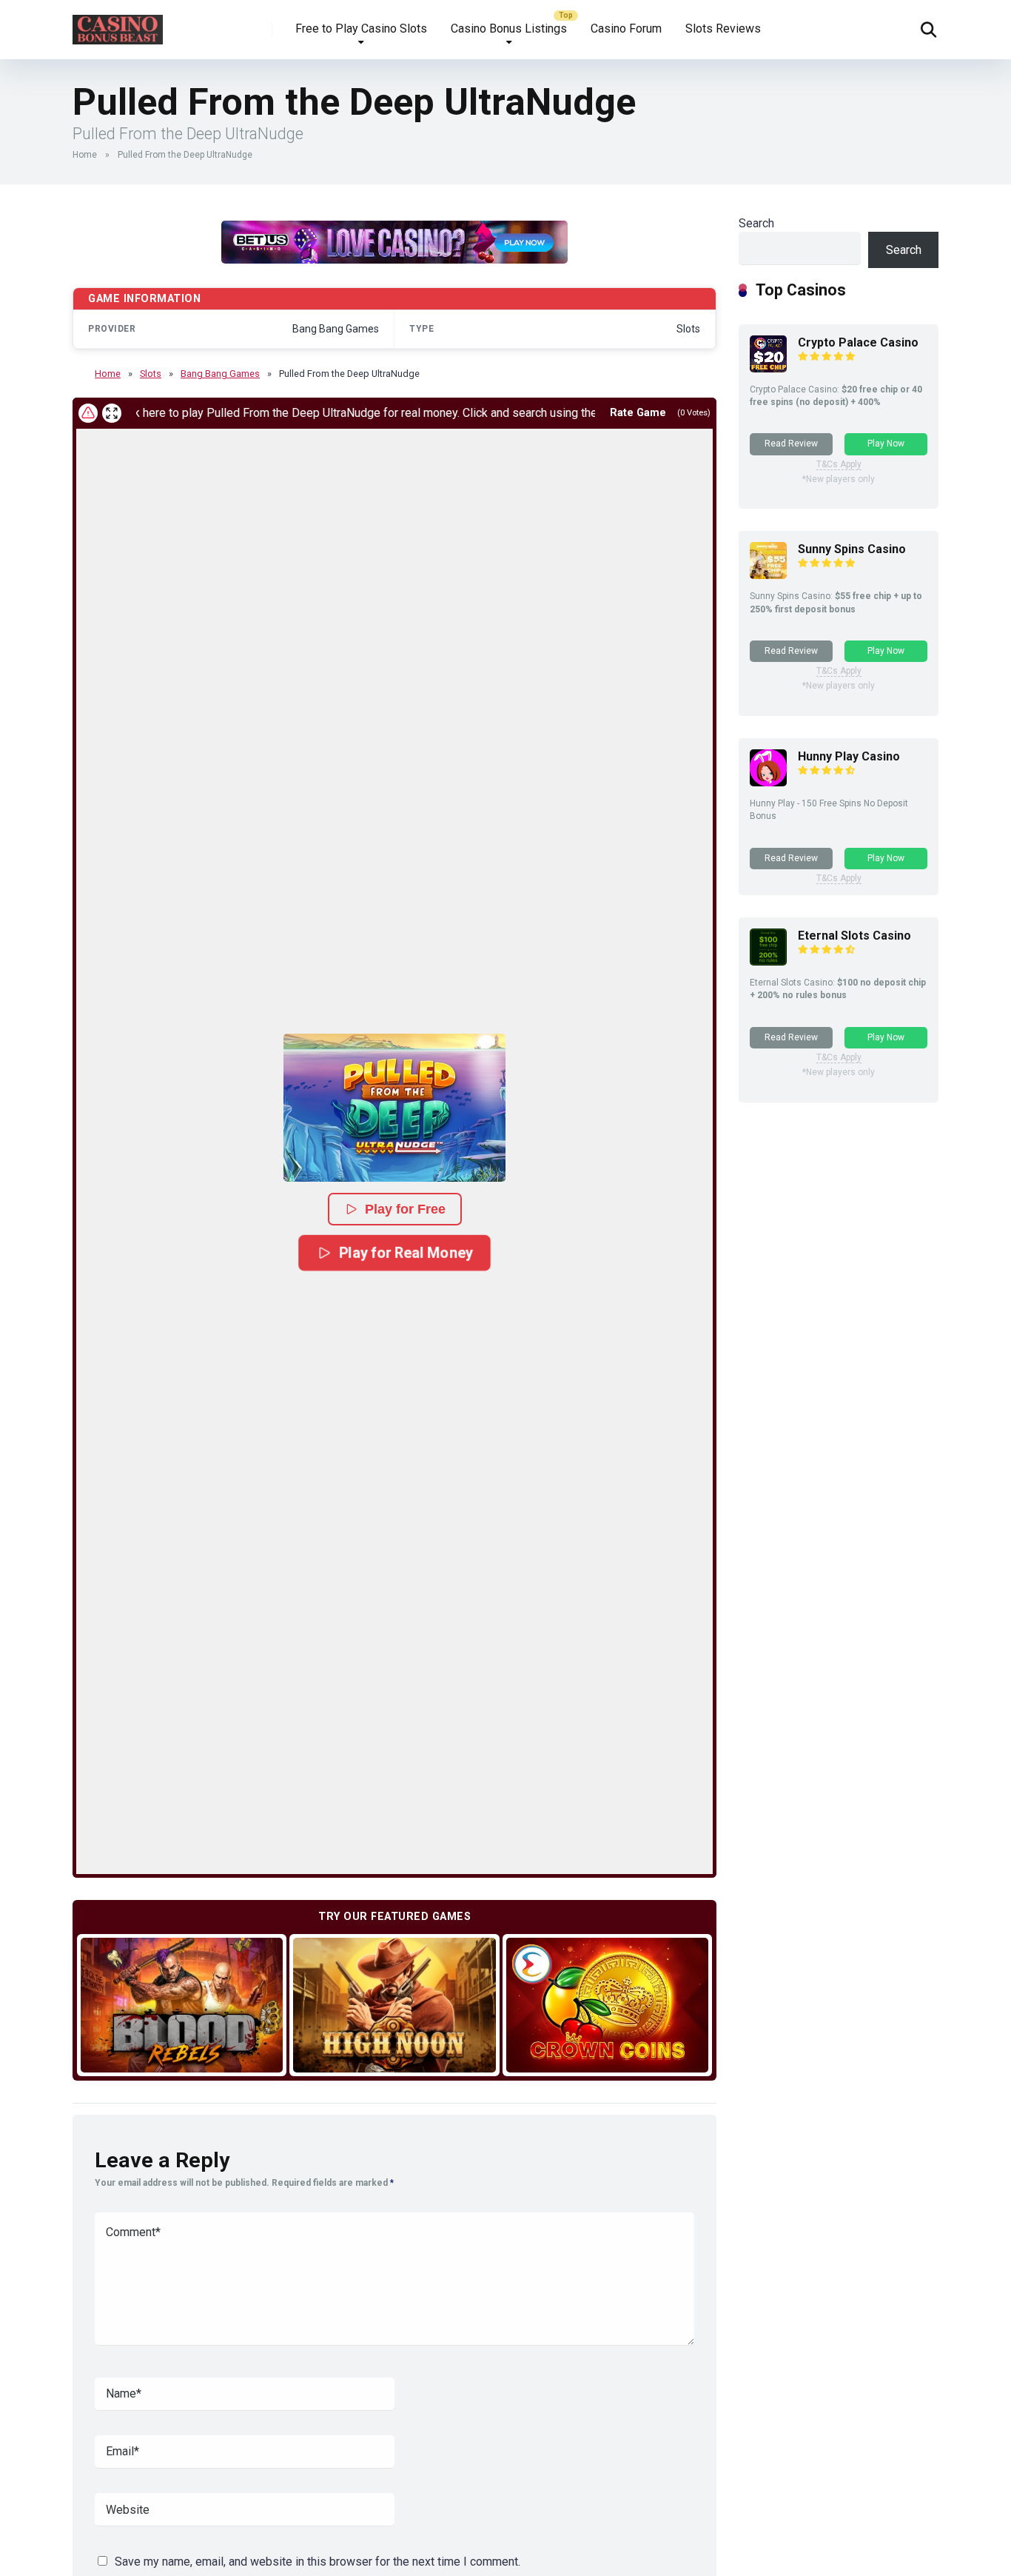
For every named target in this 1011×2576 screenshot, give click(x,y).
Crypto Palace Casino (858, 342)
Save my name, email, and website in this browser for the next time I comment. (318, 2562)
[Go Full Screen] (112, 413)
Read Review (791, 444)
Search (756, 223)
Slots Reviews (723, 29)
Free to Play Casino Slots (361, 29)
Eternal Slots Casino (854, 936)
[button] (394, 1108)
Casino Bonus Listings (509, 29)
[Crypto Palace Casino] (768, 368)
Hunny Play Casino (849, 756)
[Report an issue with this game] (88, 413)
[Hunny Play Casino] (768, 782)
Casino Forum (626, 29)
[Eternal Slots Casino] (768, 961)
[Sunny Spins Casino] (768, 575)
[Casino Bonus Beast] (118, 24)
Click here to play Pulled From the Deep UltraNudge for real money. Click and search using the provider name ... (349, 413)
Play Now (886, 444)
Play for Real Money (405, 1252)
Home (85, 155)
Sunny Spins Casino (852, 549)
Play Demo (182, 2005)
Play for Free (405, 1209)
